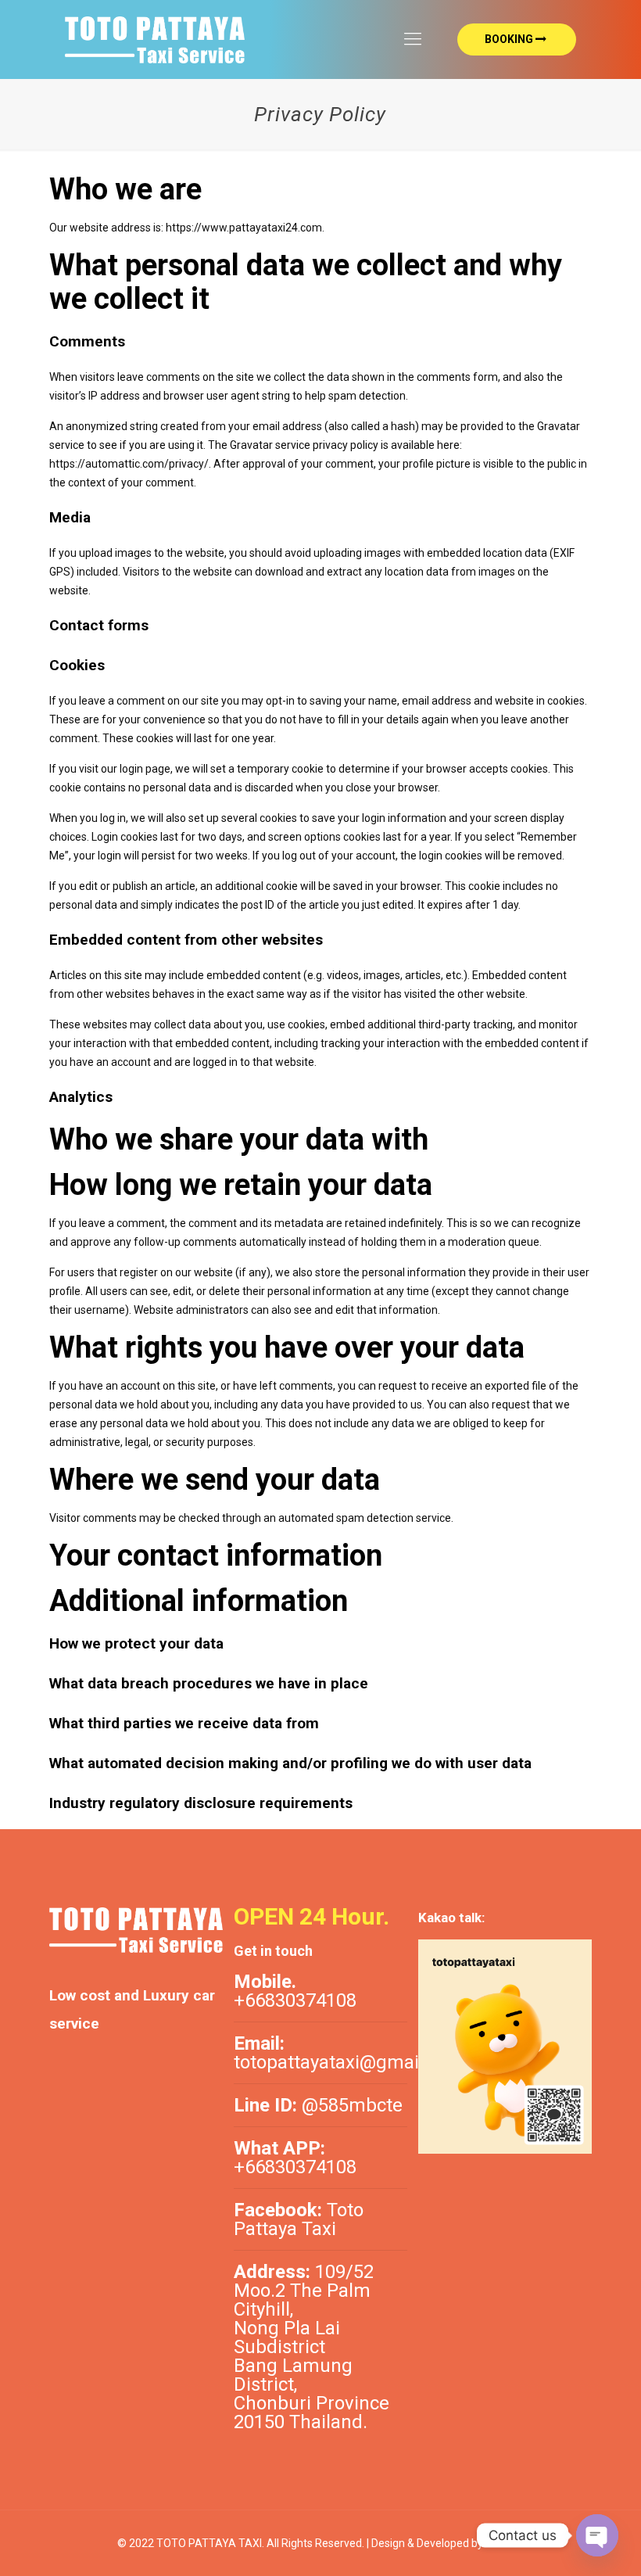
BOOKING (509, 39)
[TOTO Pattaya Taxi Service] (155, 39)
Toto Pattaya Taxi (299, 2219)
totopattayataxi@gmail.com (349, 2062)
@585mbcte (352, 2105)
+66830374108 (295, 2000)
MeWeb (504, 2543)
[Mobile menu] (413, 39)
